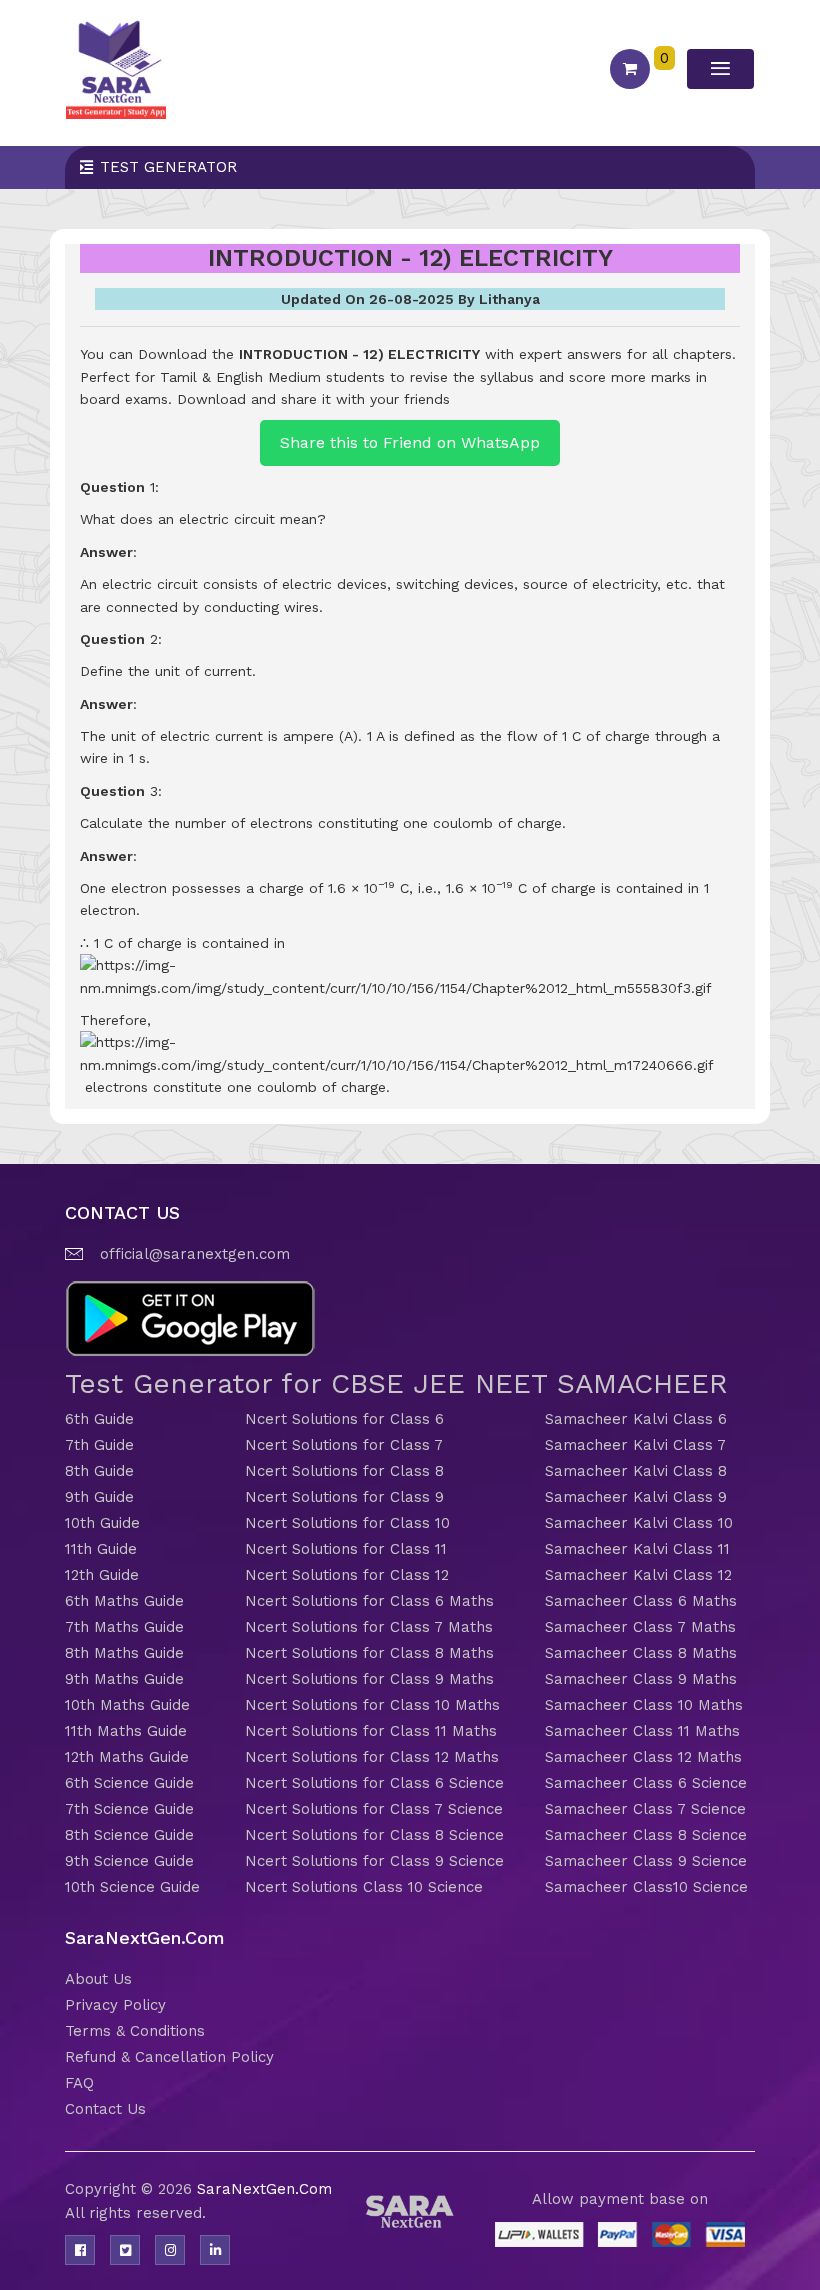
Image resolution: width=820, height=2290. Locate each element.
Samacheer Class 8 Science (646, 1835)
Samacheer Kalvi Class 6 (636, 1419)
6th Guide (99, 1419)
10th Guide (102, 1523)
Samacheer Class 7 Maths (640, 1627)
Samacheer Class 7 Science (645, 1809)
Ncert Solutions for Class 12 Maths (372, 1757)
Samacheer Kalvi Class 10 (639, 1523)
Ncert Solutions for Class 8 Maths (369, 1653)
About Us (98, 1979)
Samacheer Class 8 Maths (641, 1653)
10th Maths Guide (127, 1705)
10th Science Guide (132, 1887)
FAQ (79, 2083)
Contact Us (105, 2109)
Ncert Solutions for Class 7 (344, 1445)
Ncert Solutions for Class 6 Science (374, 1783)
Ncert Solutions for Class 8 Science (374, 1835)
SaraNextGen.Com (264, 2189)
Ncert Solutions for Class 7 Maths (369, 1627)
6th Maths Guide (124, 1601)
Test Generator (168, 167)
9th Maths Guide (124, 1679)
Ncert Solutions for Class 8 (344, 1471)
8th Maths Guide (124, 1653)
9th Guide (99, 1497)
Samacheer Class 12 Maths (643, 1757)
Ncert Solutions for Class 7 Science (374, 1809)
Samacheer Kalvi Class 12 (638, 1575)
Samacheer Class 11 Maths (642, 1731)
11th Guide (101, 1549)
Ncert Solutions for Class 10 (347, 1523)
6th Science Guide (129, 1783)
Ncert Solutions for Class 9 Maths (369, 1679)
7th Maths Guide (124, 1627)
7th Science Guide (129, 1809)
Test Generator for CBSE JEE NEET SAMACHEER (396, 1383)
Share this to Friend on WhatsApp (410, 442)
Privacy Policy (115, 2005)
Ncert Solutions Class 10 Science (364, 1887)
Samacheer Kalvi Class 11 (637, 1549)
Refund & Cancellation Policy (169, 2057)
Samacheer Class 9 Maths (641, 1679)
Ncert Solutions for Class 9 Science (374, 1861)
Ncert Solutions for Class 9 (344, 1497)
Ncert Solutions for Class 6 (344, 1419)
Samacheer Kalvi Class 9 (636, 1497)
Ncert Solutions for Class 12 (347, 1575)
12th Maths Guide (127, 1757)
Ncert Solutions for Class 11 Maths (371, 1731)
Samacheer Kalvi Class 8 (636, 1471)
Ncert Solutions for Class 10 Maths (372, 1705)
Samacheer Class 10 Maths (644, 1705)
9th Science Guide (129, 1861)
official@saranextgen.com (195, 1254)
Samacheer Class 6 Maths (641, 1601)
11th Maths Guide (126, 1731)
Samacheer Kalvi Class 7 (635, 1445)
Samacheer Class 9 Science (646, 1861)
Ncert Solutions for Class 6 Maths (369, 1601)
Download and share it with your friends (313, 399)
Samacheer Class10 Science (646, 1887)
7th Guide (99, 1445)
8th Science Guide (129, 1835)
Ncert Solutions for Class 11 (346, 1549)
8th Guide (99, 1471)
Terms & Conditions (135, 2031)
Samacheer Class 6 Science (646, 1783)
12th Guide (102, 1575)
